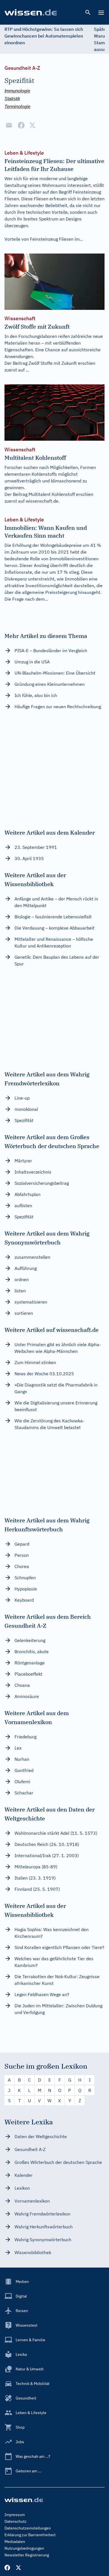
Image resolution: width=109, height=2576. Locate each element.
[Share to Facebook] (21, 125)
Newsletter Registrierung (27, 2555)
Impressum (15, 2515)
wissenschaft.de (42, 501)
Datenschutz (16, 2521)
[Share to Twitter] (32, 125)
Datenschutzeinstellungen (28, 2528)
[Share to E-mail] (9, 125)
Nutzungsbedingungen (24, 2548)
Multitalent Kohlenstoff (52, 494)
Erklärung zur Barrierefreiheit (30, 2535)
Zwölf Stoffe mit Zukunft (53, 363)
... (27, 370)
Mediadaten (15, 2542)
